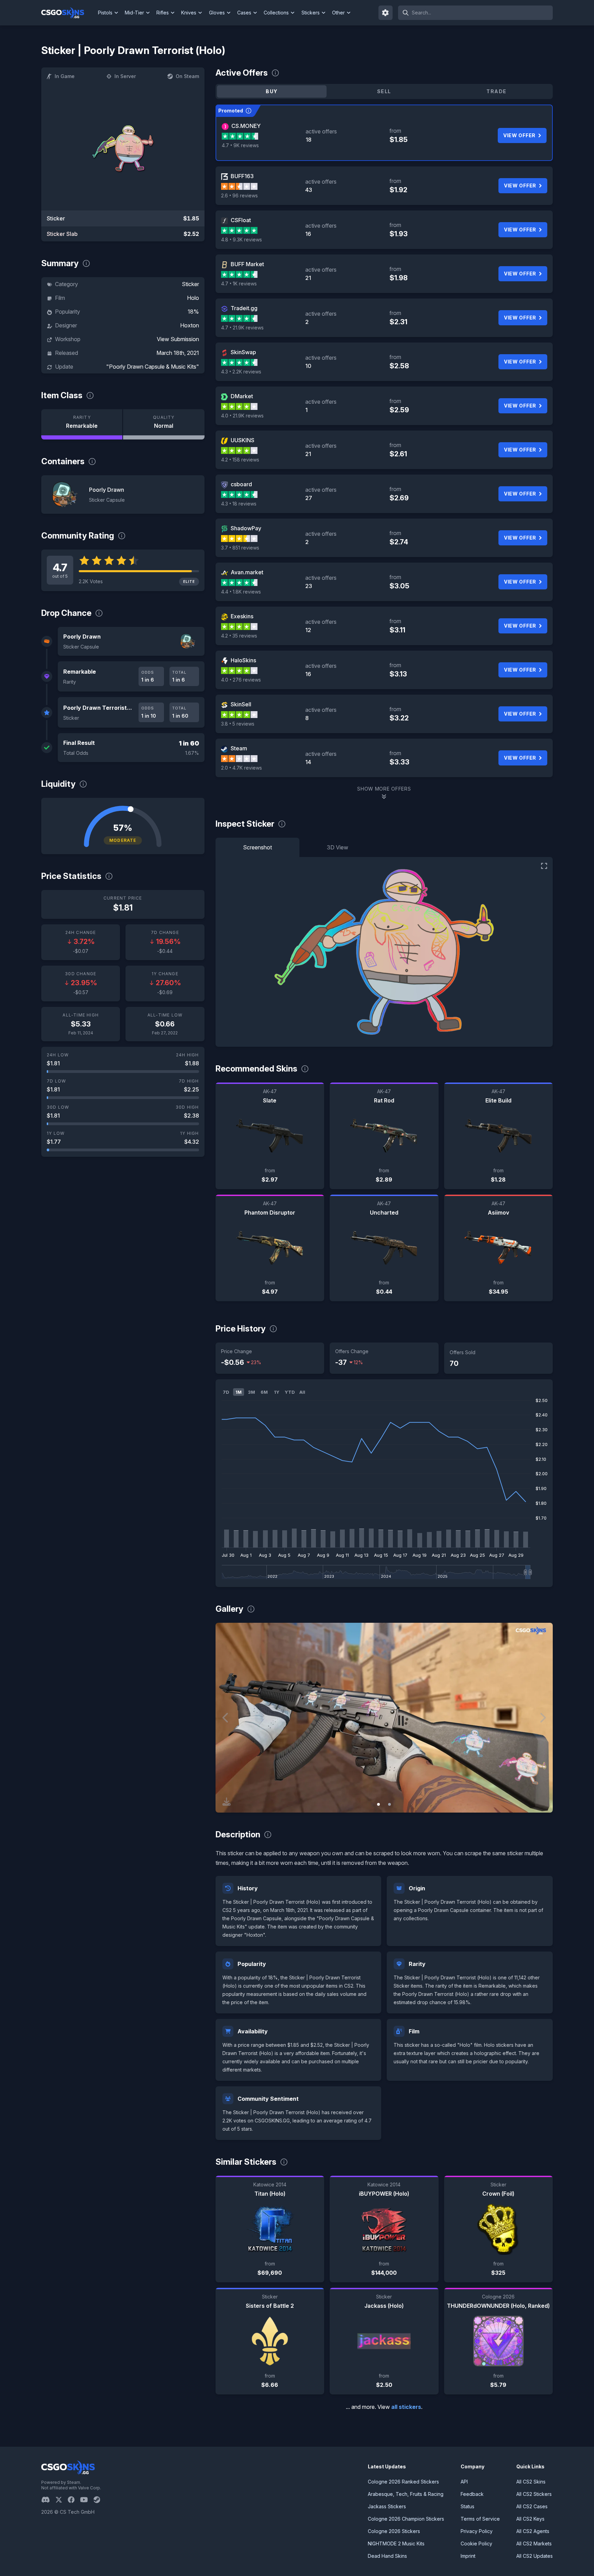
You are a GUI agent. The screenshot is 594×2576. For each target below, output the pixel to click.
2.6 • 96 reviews (239, 195)
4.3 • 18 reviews (239, 504)
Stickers (311, 13)
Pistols (105, 13)
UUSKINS (243, 440)
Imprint (468, 2556)
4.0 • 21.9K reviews (242, 416)
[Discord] (48, 2500)
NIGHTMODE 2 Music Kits (396, 2544)
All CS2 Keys (530, 2519)
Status (467, 2506)
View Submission (178, 339)
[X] (62, 2500)
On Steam (187, 76)
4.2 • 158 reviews (240, 460)
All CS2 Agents (533, 2531)
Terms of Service (480, 2519)
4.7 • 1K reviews (239, 284)
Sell (384, 91)
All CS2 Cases (532, 2506)
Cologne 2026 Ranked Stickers (403, 2482)
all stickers (406, 2407)
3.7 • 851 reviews (240, 548)
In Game (65, 76)
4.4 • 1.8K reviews (241, 592)
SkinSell (241, 704)
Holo (193, 298)
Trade (496, 91)
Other (338, 13)
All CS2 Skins (531, 2482)
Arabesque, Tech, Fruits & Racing (406, 2494)
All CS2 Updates (535, 2556)
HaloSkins (243, 660)
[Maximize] (544, 866)
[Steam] (100, 2500)
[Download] (227, 1802)
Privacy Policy (477, 2531)
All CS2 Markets (534, 2544)
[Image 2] (389, 1804)
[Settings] (386, 13)
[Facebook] (74, 2500)
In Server (125, 76)
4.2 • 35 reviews (239, 636)
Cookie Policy (476, 2544)
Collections (276, 13)
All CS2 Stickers (534, 2494)
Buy (272, 91)
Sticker (190, 284)
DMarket (242, 396)
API (464, 2482)
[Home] (68, 13)
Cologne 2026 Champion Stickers (406, 2519)
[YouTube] (87, 2500)
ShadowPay (246, 528)
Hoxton (190, 325)
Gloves (217, 13)
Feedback (472, 2494)
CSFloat (241, 220)
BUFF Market (247, 264)
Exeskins (242, 616)
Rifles (163, 13)
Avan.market (247, 572)
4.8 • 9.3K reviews (241, 240)
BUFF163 (242, 176)
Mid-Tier (134, 13)
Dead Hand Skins (387, 2556)
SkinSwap (243, 352)
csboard (241, 484)
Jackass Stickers (387, 2506)
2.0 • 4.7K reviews (241, 768)
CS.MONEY (246, 126)
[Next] (542, 1718)
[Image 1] (378, 1804)
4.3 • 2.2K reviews (241, 372)
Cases (244, 13)
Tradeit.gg (244, 308)
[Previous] (226, 1718)
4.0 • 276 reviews (241, 680)
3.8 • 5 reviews (238, 724)
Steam (239, 748)
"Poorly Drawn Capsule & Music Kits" (153, 367)
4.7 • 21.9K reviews (242, 328)
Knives (189, 13)
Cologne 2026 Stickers (394, 2531)
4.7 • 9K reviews (240, 145)
